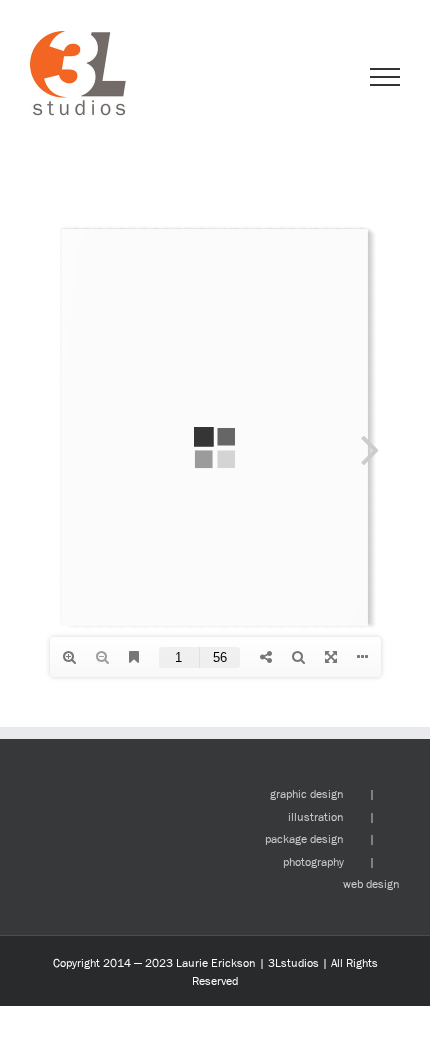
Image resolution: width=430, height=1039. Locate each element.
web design (371, 884)
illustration (316, 817)
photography (313, 862)
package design (304, 839)
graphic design (307, 794)
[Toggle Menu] (385, 77)
